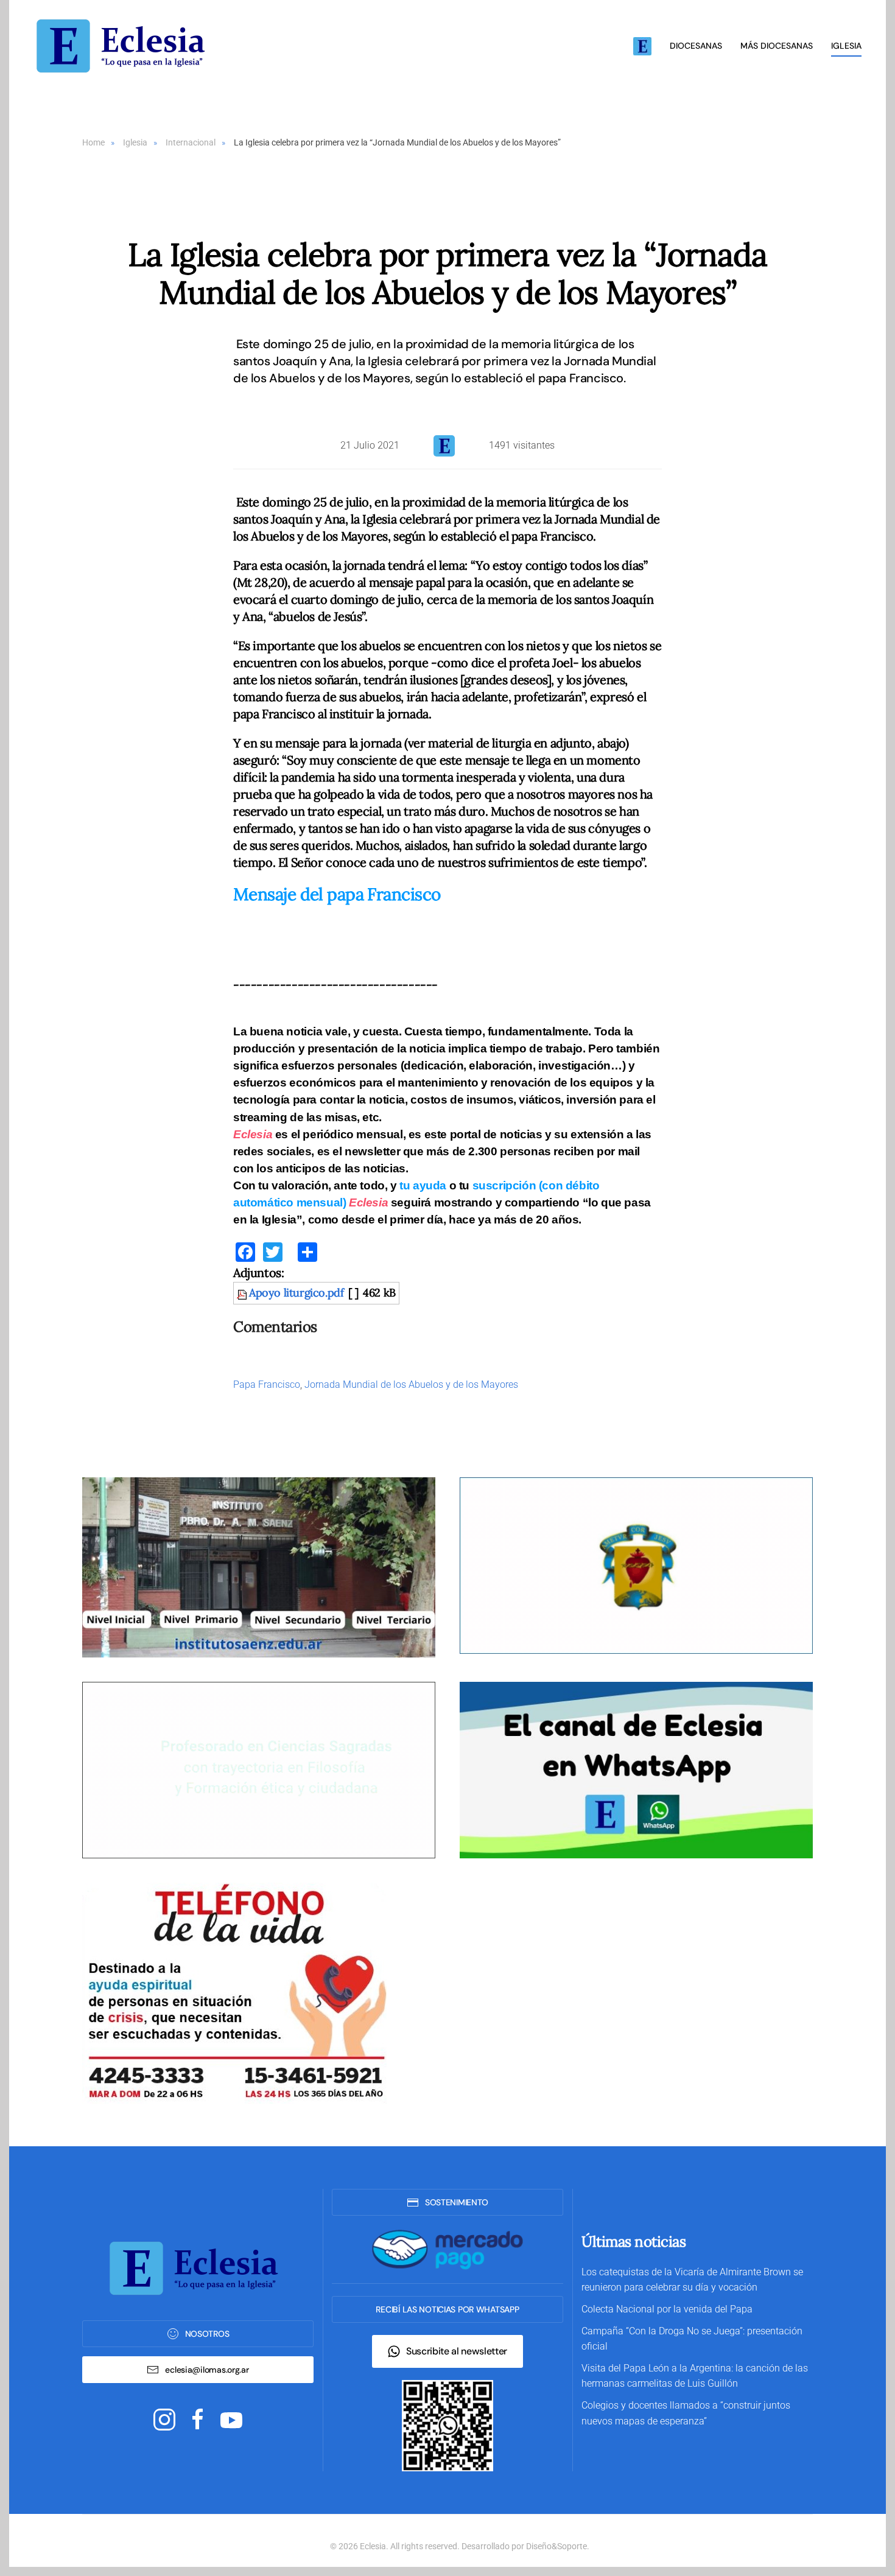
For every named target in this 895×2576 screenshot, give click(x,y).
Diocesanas (696, 46)
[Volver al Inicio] (125, 46)
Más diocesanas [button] (777, 46)
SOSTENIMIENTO (457, 2202)
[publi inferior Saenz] (259, 1567)
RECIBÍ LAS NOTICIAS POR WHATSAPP (447, 2309)
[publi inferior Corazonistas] (636, 1565)
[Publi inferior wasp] (636, 1770)
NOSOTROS (207, 2334)
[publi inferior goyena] (259, 1770)
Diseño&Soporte (556, 2546)
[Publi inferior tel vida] (234, 1993)
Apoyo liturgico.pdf (296, 1293)
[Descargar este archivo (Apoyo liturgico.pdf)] (243, 1293)
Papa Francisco (267, 1384)
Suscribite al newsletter (457, 2351)
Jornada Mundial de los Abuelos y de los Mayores (411, 1384)
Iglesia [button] (846, 46)
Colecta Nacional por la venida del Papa (667, 2309)
